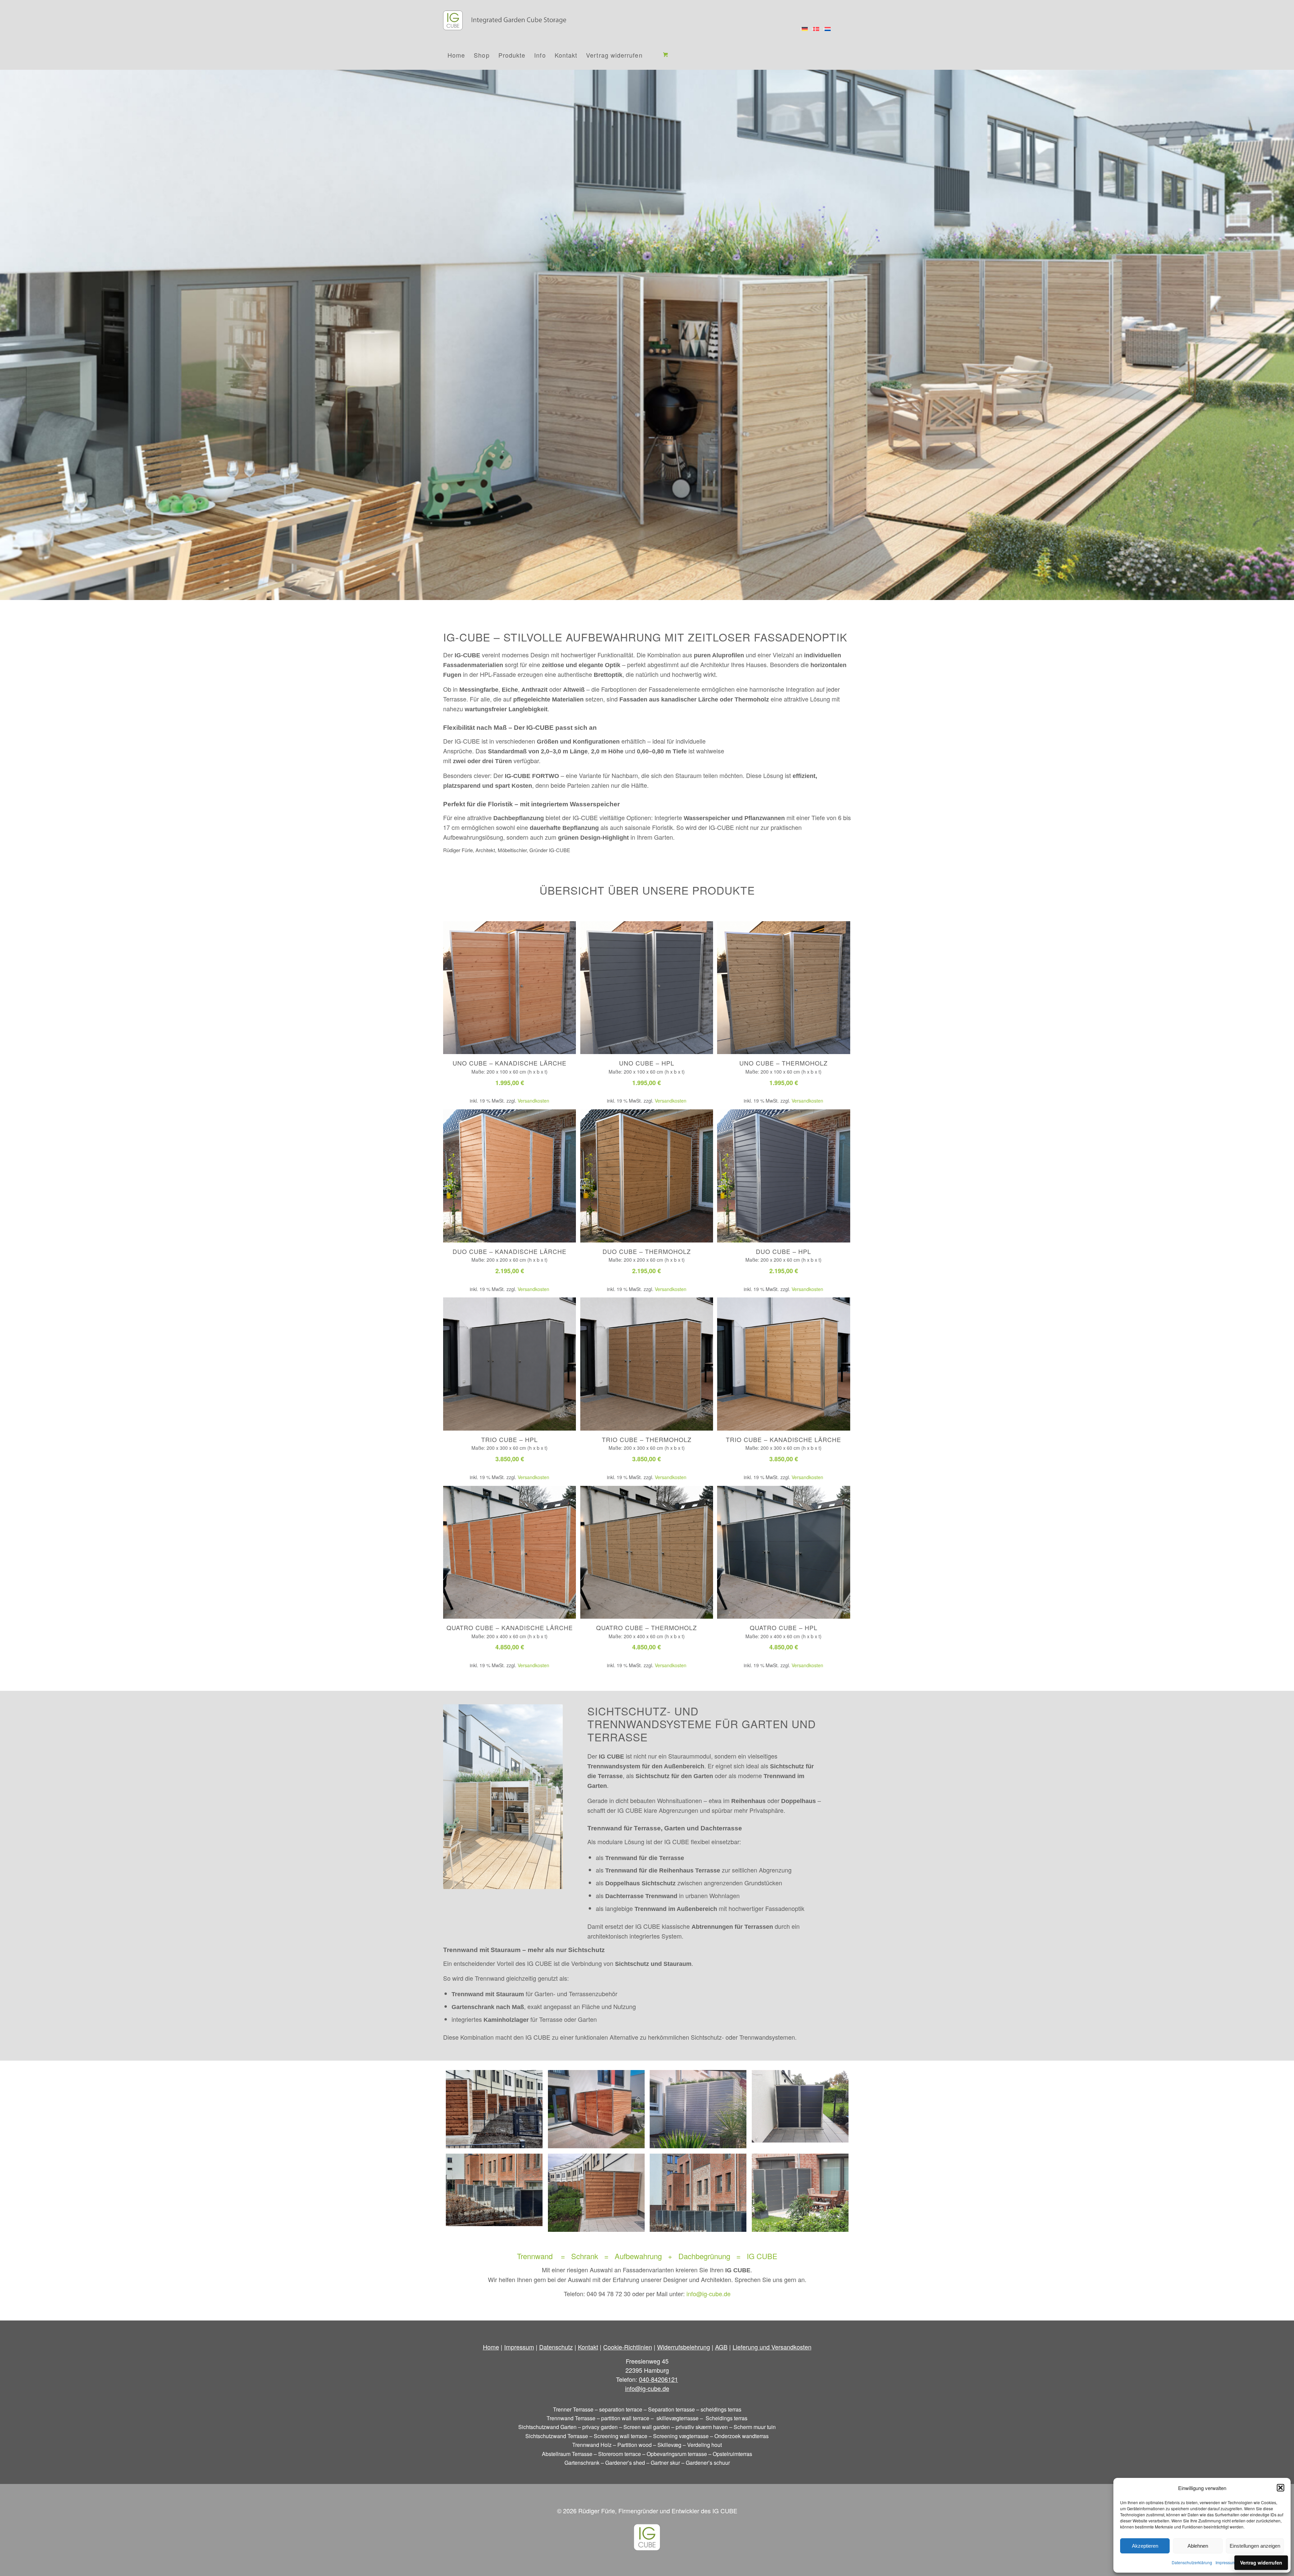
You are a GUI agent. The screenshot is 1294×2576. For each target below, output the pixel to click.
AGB (721, 2347)
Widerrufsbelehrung (684, 2347)
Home (491, 2347)
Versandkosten (533, 1101)
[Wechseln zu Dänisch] (816, 29)
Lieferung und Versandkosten (772, 2347)
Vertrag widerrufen (1261, 2563)
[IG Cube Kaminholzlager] (698, 2193)
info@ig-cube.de (708, 2294)
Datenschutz (556, 2347)
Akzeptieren (1145, 2546)
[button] (1281, 2488)
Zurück (6, 328)
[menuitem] (456, 55)
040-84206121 (658, 2379)
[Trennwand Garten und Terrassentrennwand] (596, 2109)
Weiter (1288, 328)
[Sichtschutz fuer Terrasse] (494, 2193)
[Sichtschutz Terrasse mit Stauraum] (800, 2109)
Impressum (1226, 2562)
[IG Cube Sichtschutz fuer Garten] (596, 2193)
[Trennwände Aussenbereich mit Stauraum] (494, 2109)
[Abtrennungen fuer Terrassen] (800, 2193)
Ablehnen (1198, 2546)
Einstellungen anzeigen (1255, 2546)
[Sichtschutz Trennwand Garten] (698, 2109)
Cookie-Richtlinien (628, 2347)
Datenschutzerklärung (1192, 2562)
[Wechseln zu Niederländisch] (828, 29)
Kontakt (588, 2347)
